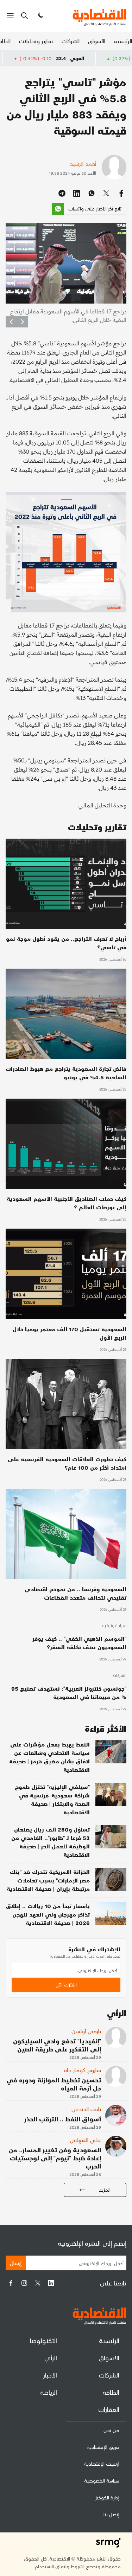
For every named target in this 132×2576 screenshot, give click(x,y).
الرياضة (49, 2392)
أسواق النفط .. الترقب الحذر (63, 2119)
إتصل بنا (111, 2514)
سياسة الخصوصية (102, 2481)
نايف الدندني (86, 2109)
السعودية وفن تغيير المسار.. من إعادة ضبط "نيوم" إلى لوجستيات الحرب (55, 2158)
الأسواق (97, 41)
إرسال (16, 2263)
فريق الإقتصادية (103, 2447)
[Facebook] (11, 2283)
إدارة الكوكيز (107, 2497)
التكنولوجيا (43, 2340)
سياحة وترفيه (114, 1626)
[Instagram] (24, 2283)
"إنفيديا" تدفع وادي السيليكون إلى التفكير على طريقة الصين (57, 2045)
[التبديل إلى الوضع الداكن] (40, 16)
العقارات (109, 2409)
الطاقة (111, 2392)
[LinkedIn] (51, 2283)
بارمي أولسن (86, 2031)
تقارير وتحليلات (36, 41)
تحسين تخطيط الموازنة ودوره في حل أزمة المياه (54, 2084)
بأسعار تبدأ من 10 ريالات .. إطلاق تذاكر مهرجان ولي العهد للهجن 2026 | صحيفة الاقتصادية (48, 1914)
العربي (118, 58)
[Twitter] (38, 2283)
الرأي (51, 2358)
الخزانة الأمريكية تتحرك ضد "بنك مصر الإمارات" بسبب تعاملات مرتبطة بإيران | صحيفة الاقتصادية (48, 1880)
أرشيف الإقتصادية (102, 2464)
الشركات (71, 41)
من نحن (111, 2430)
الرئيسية (123, 41)
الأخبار (50, 2375)
